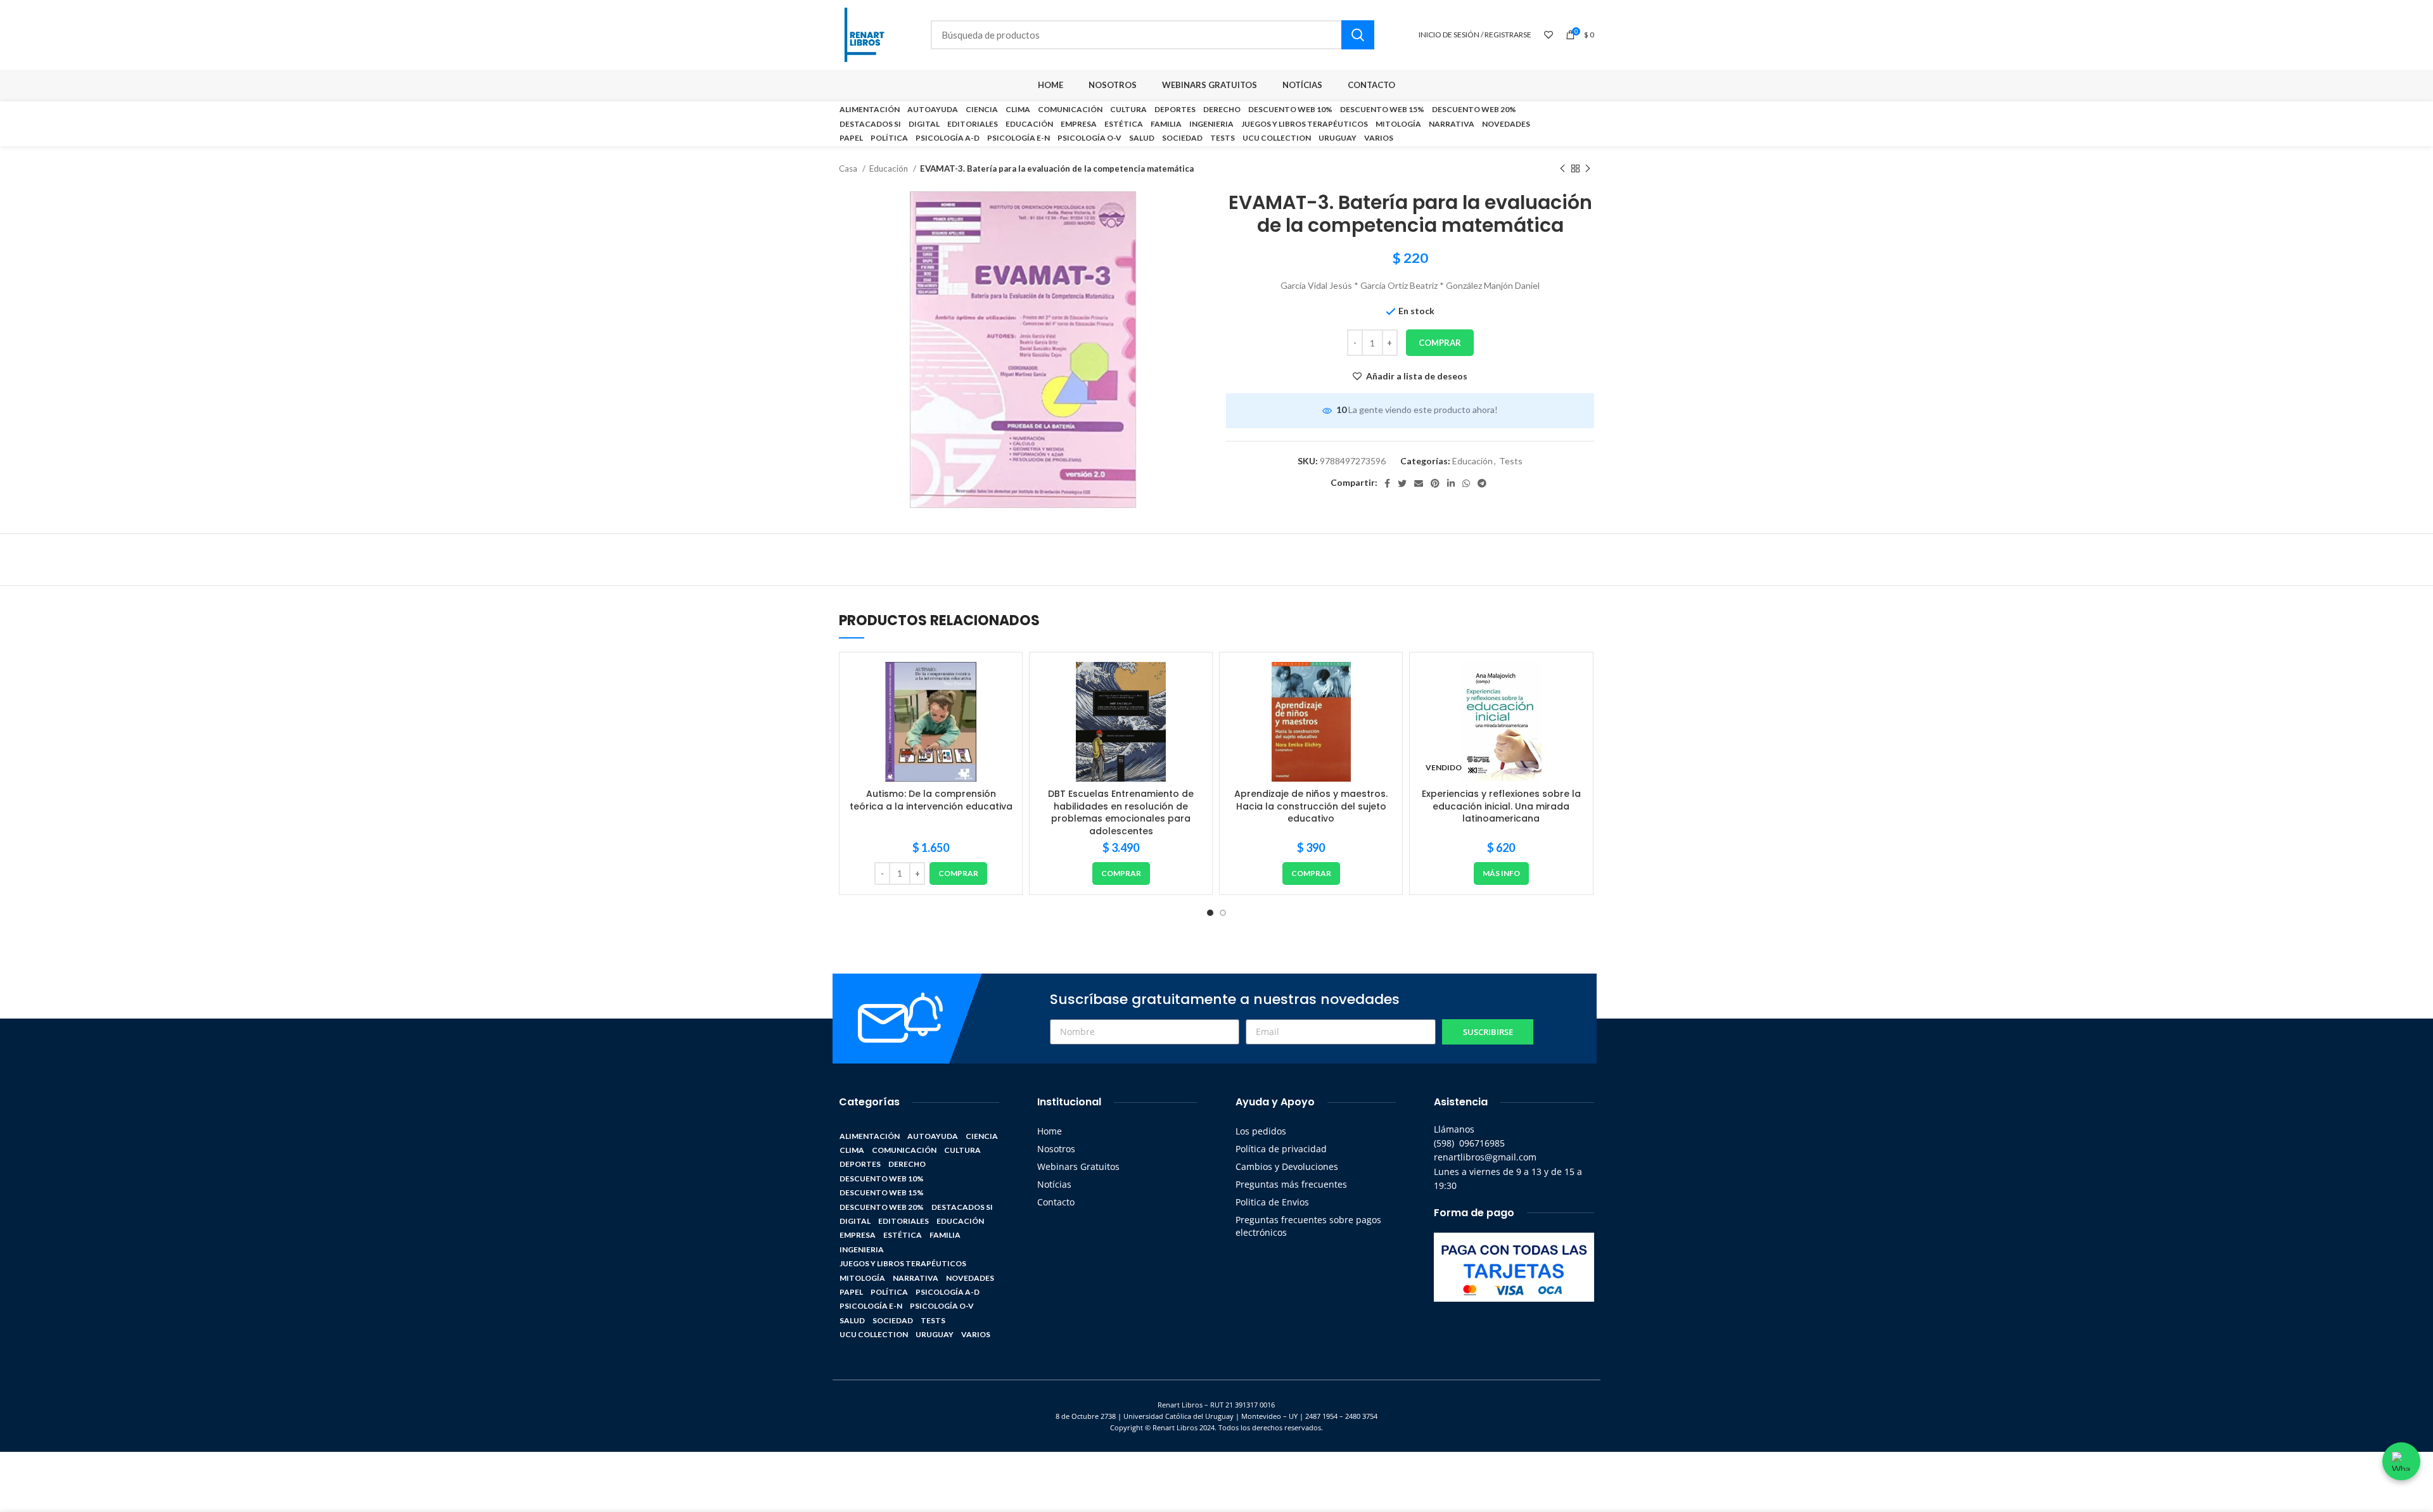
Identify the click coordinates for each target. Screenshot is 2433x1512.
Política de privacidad (1281, 1149)
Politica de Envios (1272, 1202)
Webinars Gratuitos (1078, 1166)
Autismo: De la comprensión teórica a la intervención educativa (931, 800)
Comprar (1440, 343)
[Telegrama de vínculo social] (1482, 483)
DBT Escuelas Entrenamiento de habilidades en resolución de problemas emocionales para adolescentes (1121, 812)
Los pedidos (1261, 1131)
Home (1050, 1131)
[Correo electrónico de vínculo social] (1419, 483)
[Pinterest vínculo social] (1435, 483)
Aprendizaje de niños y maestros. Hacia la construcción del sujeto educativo (1311, 806)
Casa (849, 168)
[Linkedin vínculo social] (1451, 483)
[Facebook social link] (1387, 483)
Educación (890, 168)
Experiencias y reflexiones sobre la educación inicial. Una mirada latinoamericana (1501, 806)
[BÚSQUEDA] (1358, 35)
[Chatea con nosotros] (2401, 1461)
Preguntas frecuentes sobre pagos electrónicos (1308, 1226)
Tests (1511, 461)
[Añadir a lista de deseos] (1003, 683)
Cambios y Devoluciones (1287, 1166)
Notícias (1054, 1184)
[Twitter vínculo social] (1402, 483)
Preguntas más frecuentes (1291, 1184)
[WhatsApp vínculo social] (1466, 483)
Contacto (1056, 1202)
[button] (958, 874)
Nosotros (1056, 1149)
